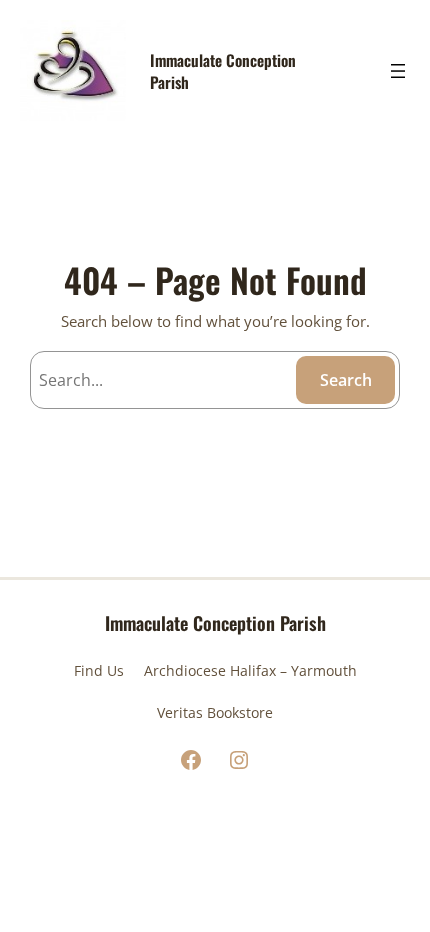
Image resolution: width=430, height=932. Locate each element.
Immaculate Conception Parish (223, 70)
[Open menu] (398, 71)
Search (346, 380)
